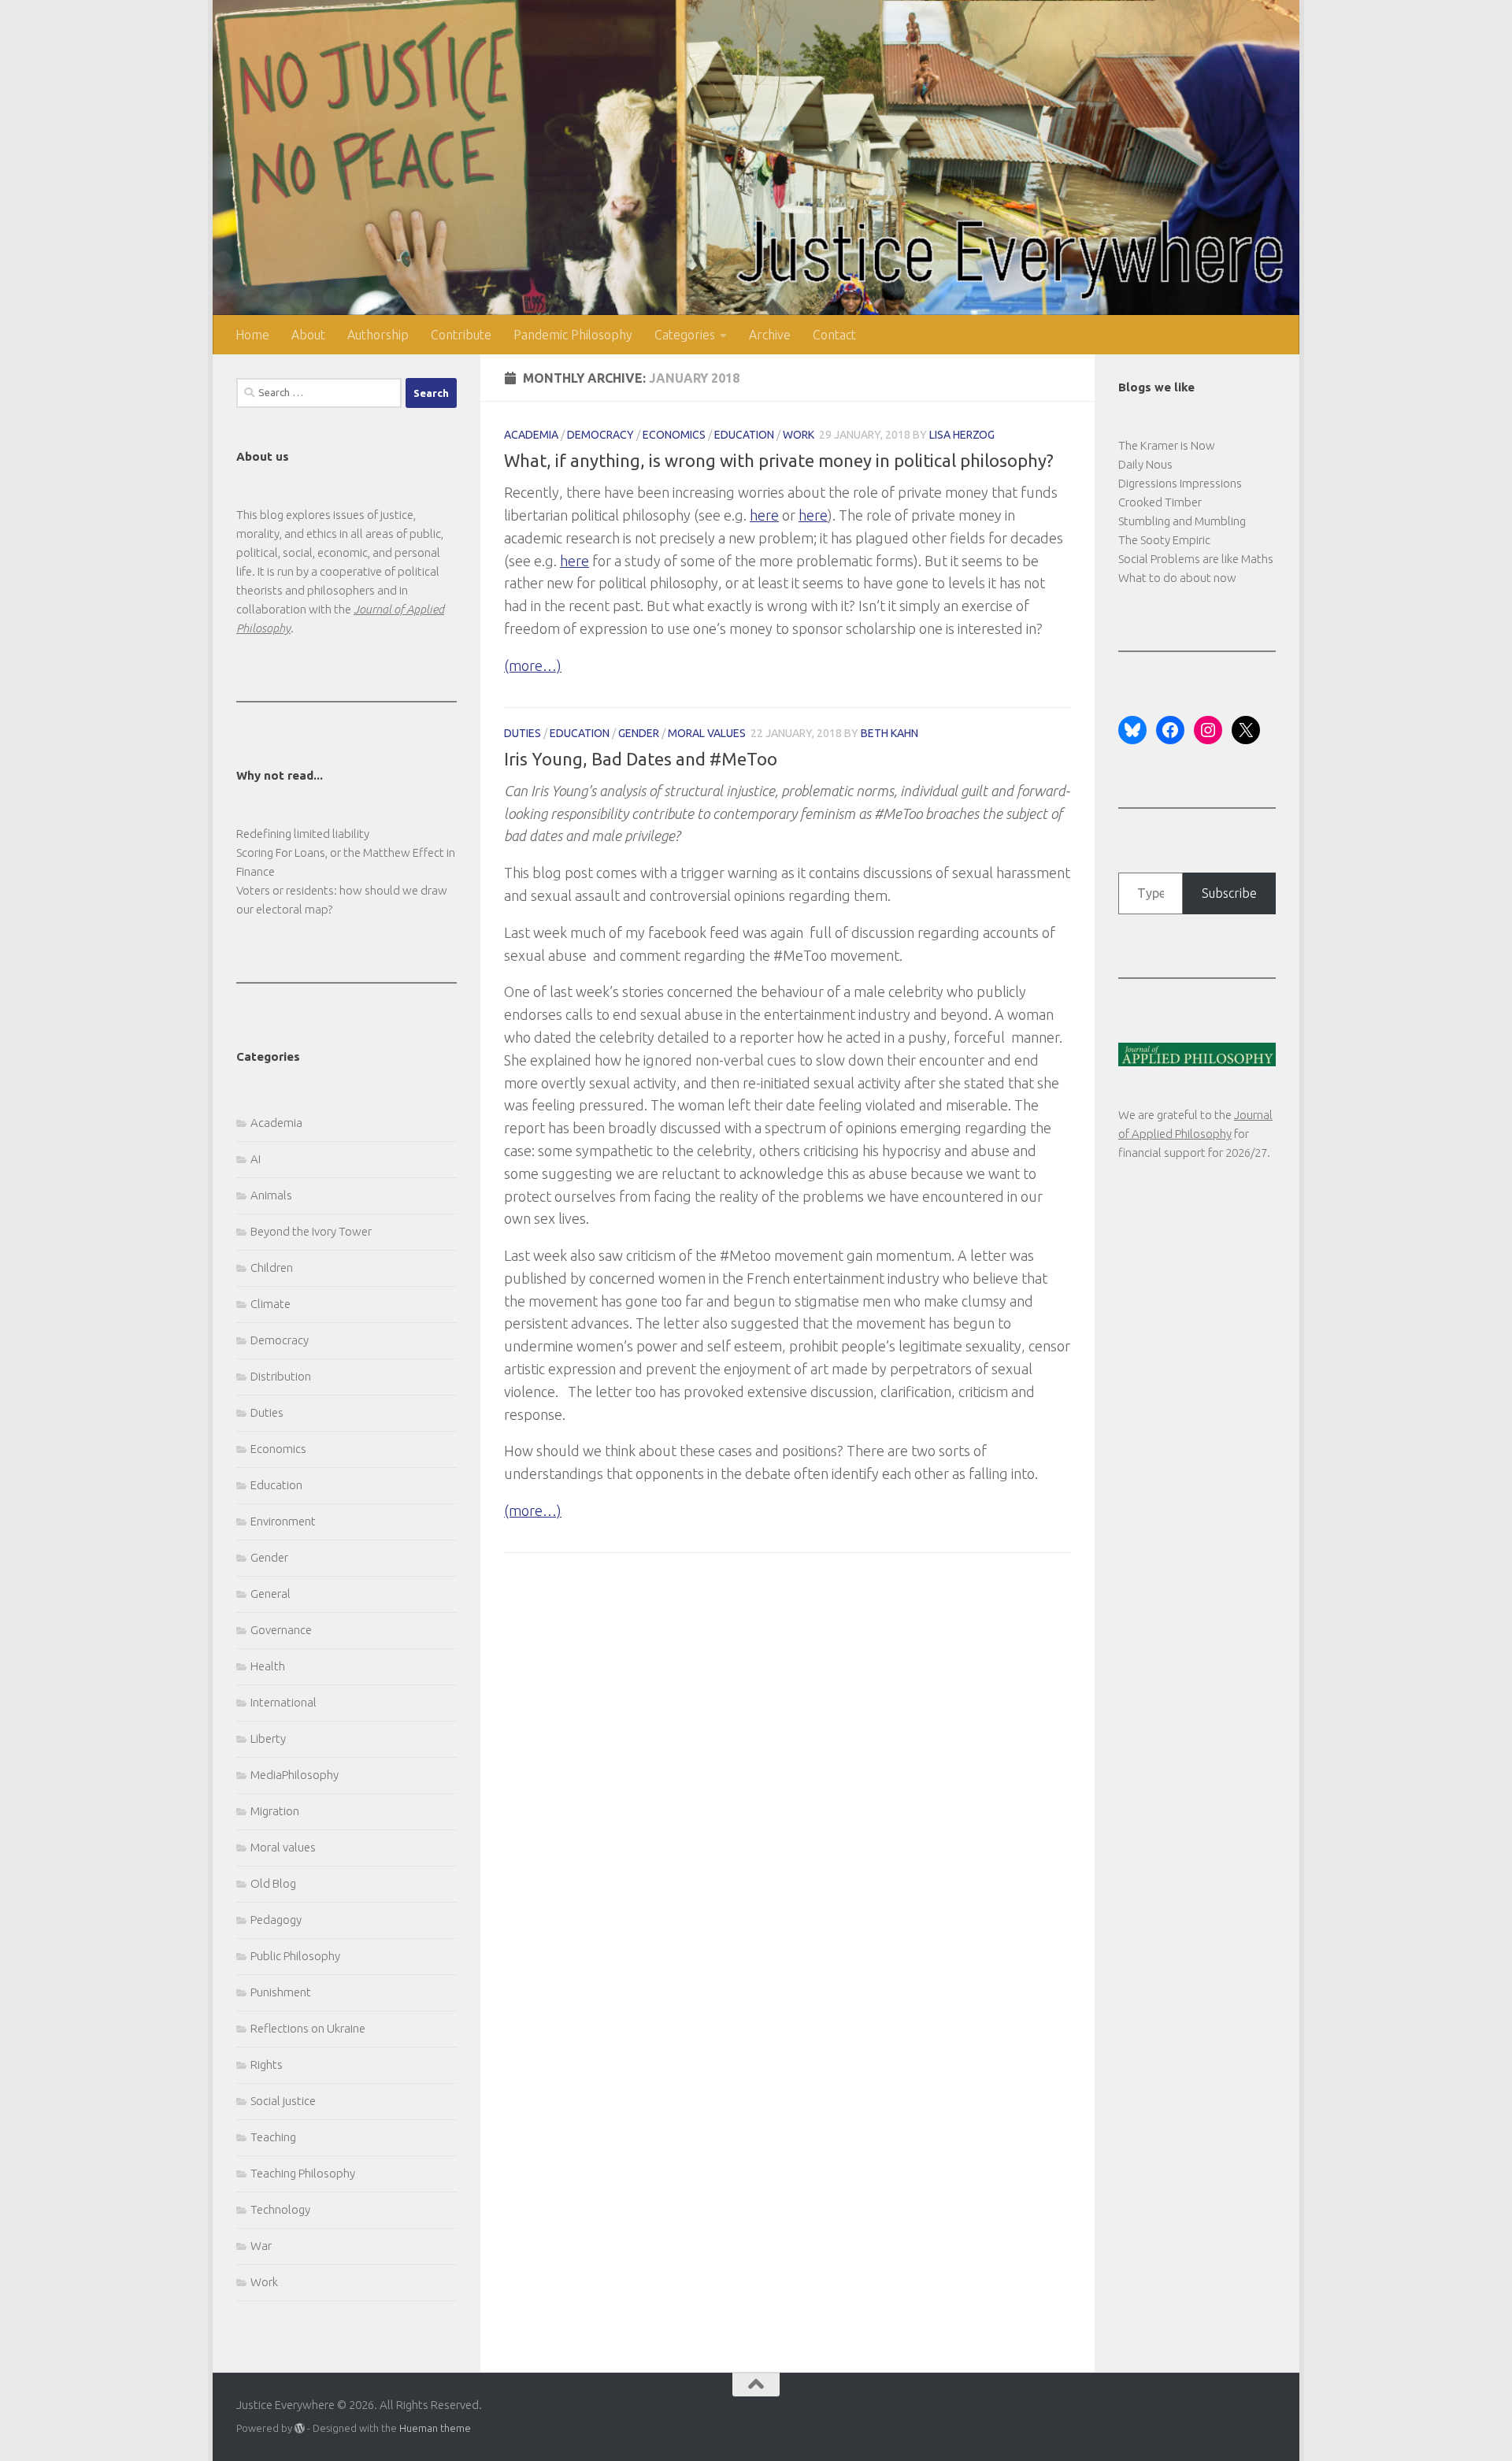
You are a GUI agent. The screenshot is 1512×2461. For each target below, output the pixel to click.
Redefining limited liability (303, 834)
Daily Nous (1145, 464)
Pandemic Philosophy (573, 335)
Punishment (281, 1992)
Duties (523, 733)
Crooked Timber (1160, 502)
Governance (281, 1630)
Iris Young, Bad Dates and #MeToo (641, 759)
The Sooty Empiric (1164, 540)
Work (799, 435)
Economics (674, 435)
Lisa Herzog (962, 435)
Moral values (707, 733)
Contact (834, 335)
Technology (280, 2209)
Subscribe (1229, 893)
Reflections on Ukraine (308, 2028)
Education (744, 435)
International (283, 1702)
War (261, 2246)
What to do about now (1177, 578)
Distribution (281, 1376)
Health (268, 1666)
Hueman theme (435, 2428)
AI (256, 1159)
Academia (531, 435)
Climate (271, 1304)
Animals (271, 1195)
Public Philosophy (295, 1956)
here (764, 515)
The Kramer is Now (1167, 445)
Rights (267, 2064)
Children (272, 1268)
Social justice (283, 2101)
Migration (275, 1811)
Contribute (461, 335)
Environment (283, 1521)
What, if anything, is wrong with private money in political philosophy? (779, 460)
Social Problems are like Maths (1196, 559)
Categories (685, 335)
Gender (639, 733)
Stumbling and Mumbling (1182, 521)
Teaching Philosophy (303, 2173)
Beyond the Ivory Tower (311, 1231)
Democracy (600, 435)
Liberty (268, 1738)
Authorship (378, 335)
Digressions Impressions (1180, 483)
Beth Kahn (889, 733)
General (271, 1594)
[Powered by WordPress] (300, 2428)
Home (252, 335)
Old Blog (273, 1883)
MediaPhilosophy (295, 1775)
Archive (770, 335)
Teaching (273, 2137)
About (308, 335)
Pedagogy (276, 1920)
